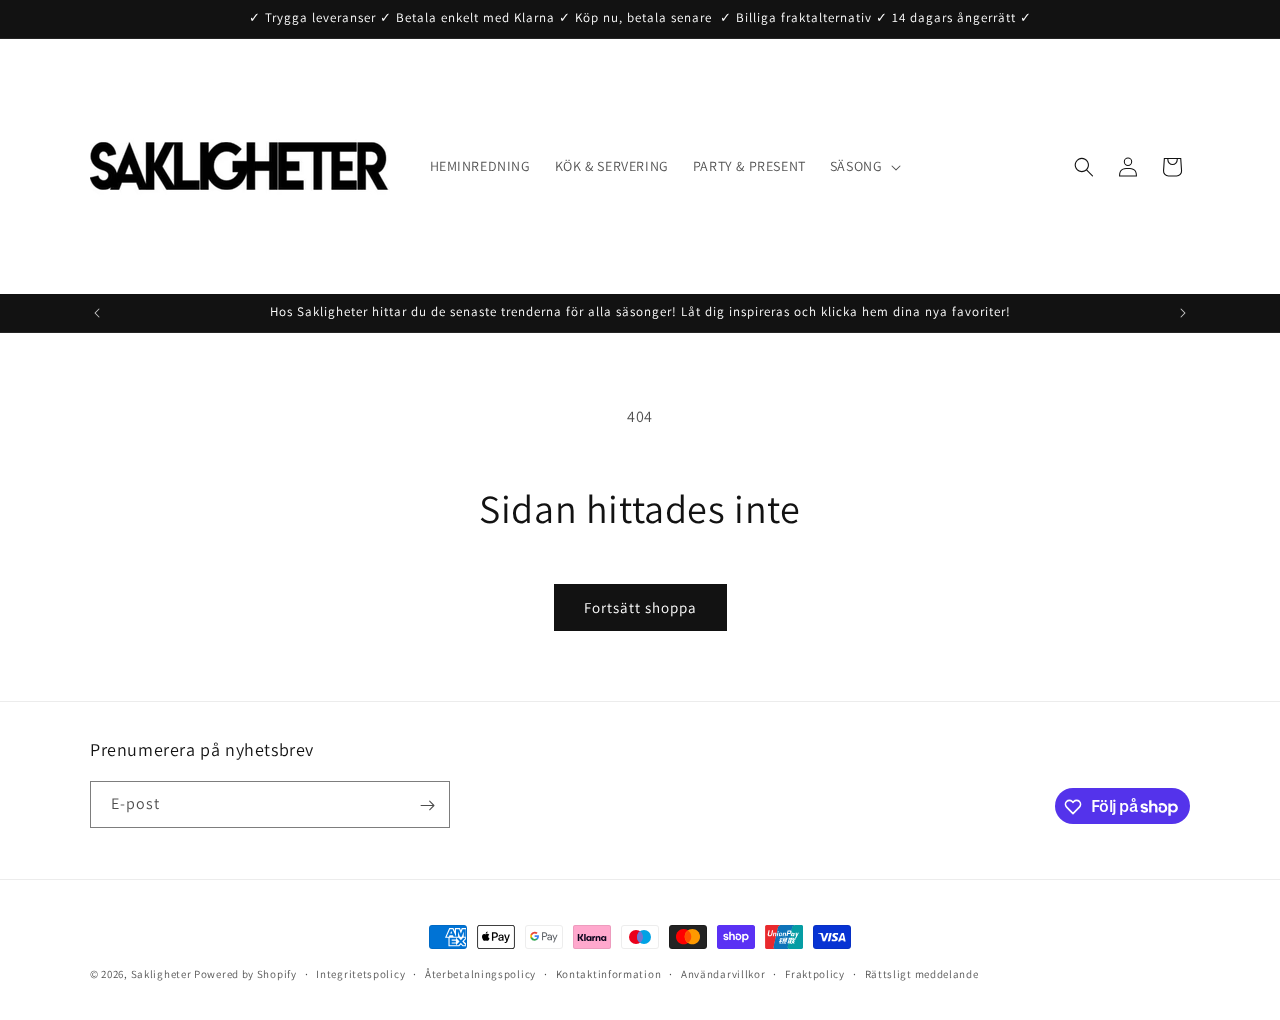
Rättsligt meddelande (922, 973)
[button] (864, 166)
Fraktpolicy (815, 973)
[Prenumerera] (427, 805)
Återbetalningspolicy (480, 973)
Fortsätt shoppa (640, 607)
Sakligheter (161, 974)
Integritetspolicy (360, 973)
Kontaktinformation (609, 973)
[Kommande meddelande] (1183, 313)
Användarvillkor (723, 973)
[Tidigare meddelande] (97, 313)
